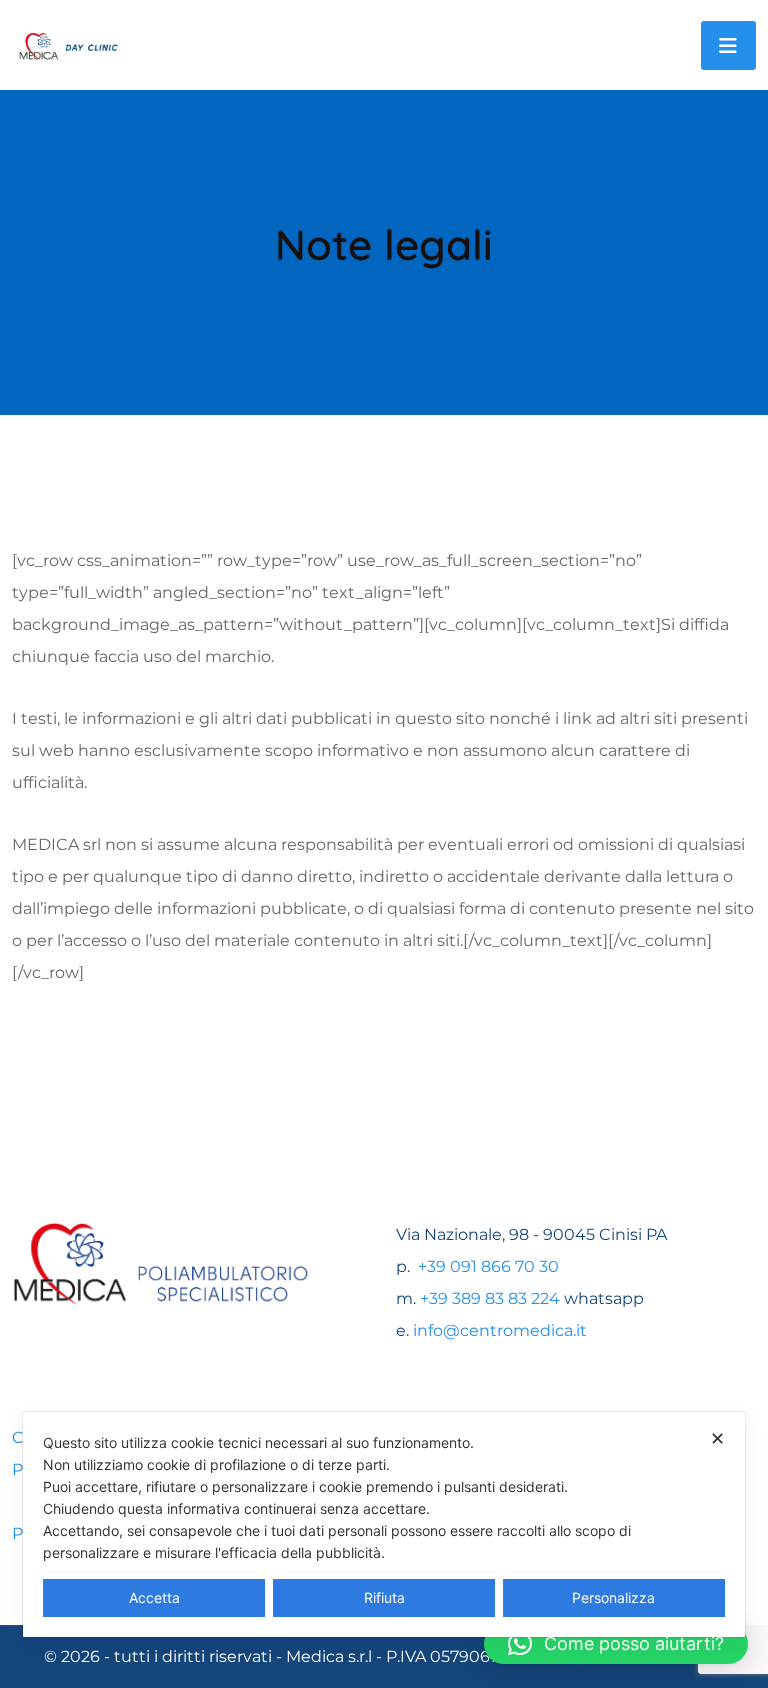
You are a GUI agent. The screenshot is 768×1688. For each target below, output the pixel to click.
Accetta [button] (154, 1597)
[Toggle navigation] (728, 45)
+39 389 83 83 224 (490, 1298)
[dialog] (384, 1524)
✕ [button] (717, 1438)
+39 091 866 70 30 (486, 1266)
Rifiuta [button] (384, 1597)
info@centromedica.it (500, 1330)
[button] (616, 1644)
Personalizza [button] (613, 1597)
